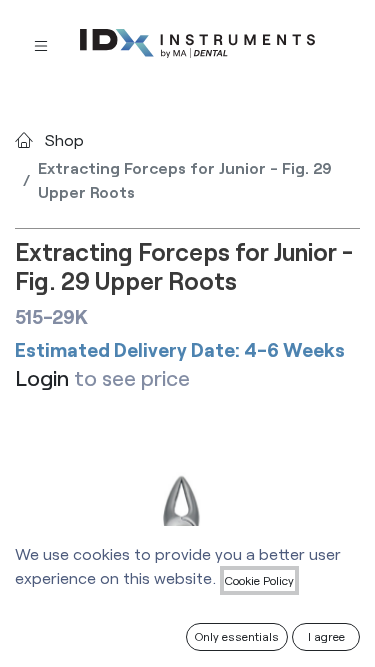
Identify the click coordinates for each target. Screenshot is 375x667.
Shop (64, 139)
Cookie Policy (259, 580)
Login (42, 377)
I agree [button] (326, 636)
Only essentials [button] (237, 636)
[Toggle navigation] (41, 44)
